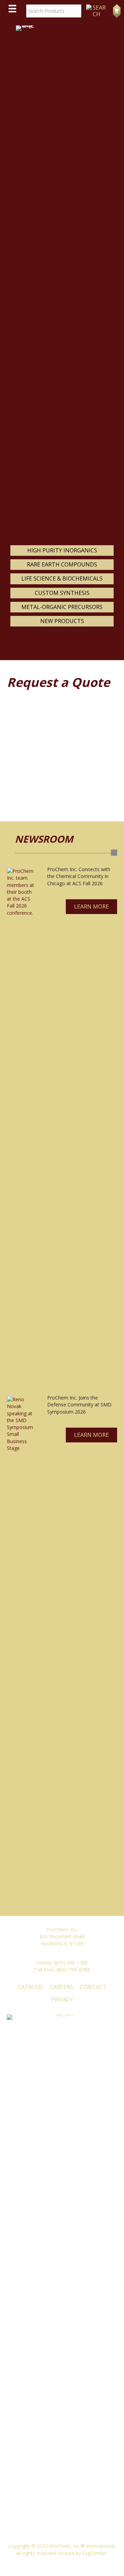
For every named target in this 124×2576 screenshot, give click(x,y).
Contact (93, 1987)
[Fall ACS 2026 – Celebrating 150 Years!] (22, 1125)
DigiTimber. (95, 2553)
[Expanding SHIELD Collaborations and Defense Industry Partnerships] (22, 1653)
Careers (61, 1987)
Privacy (62, 2000)
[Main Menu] (12, 9)
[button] (91, 907)
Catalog (30, 1987)
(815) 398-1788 (71, 1963)
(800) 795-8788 (73, 1970)
